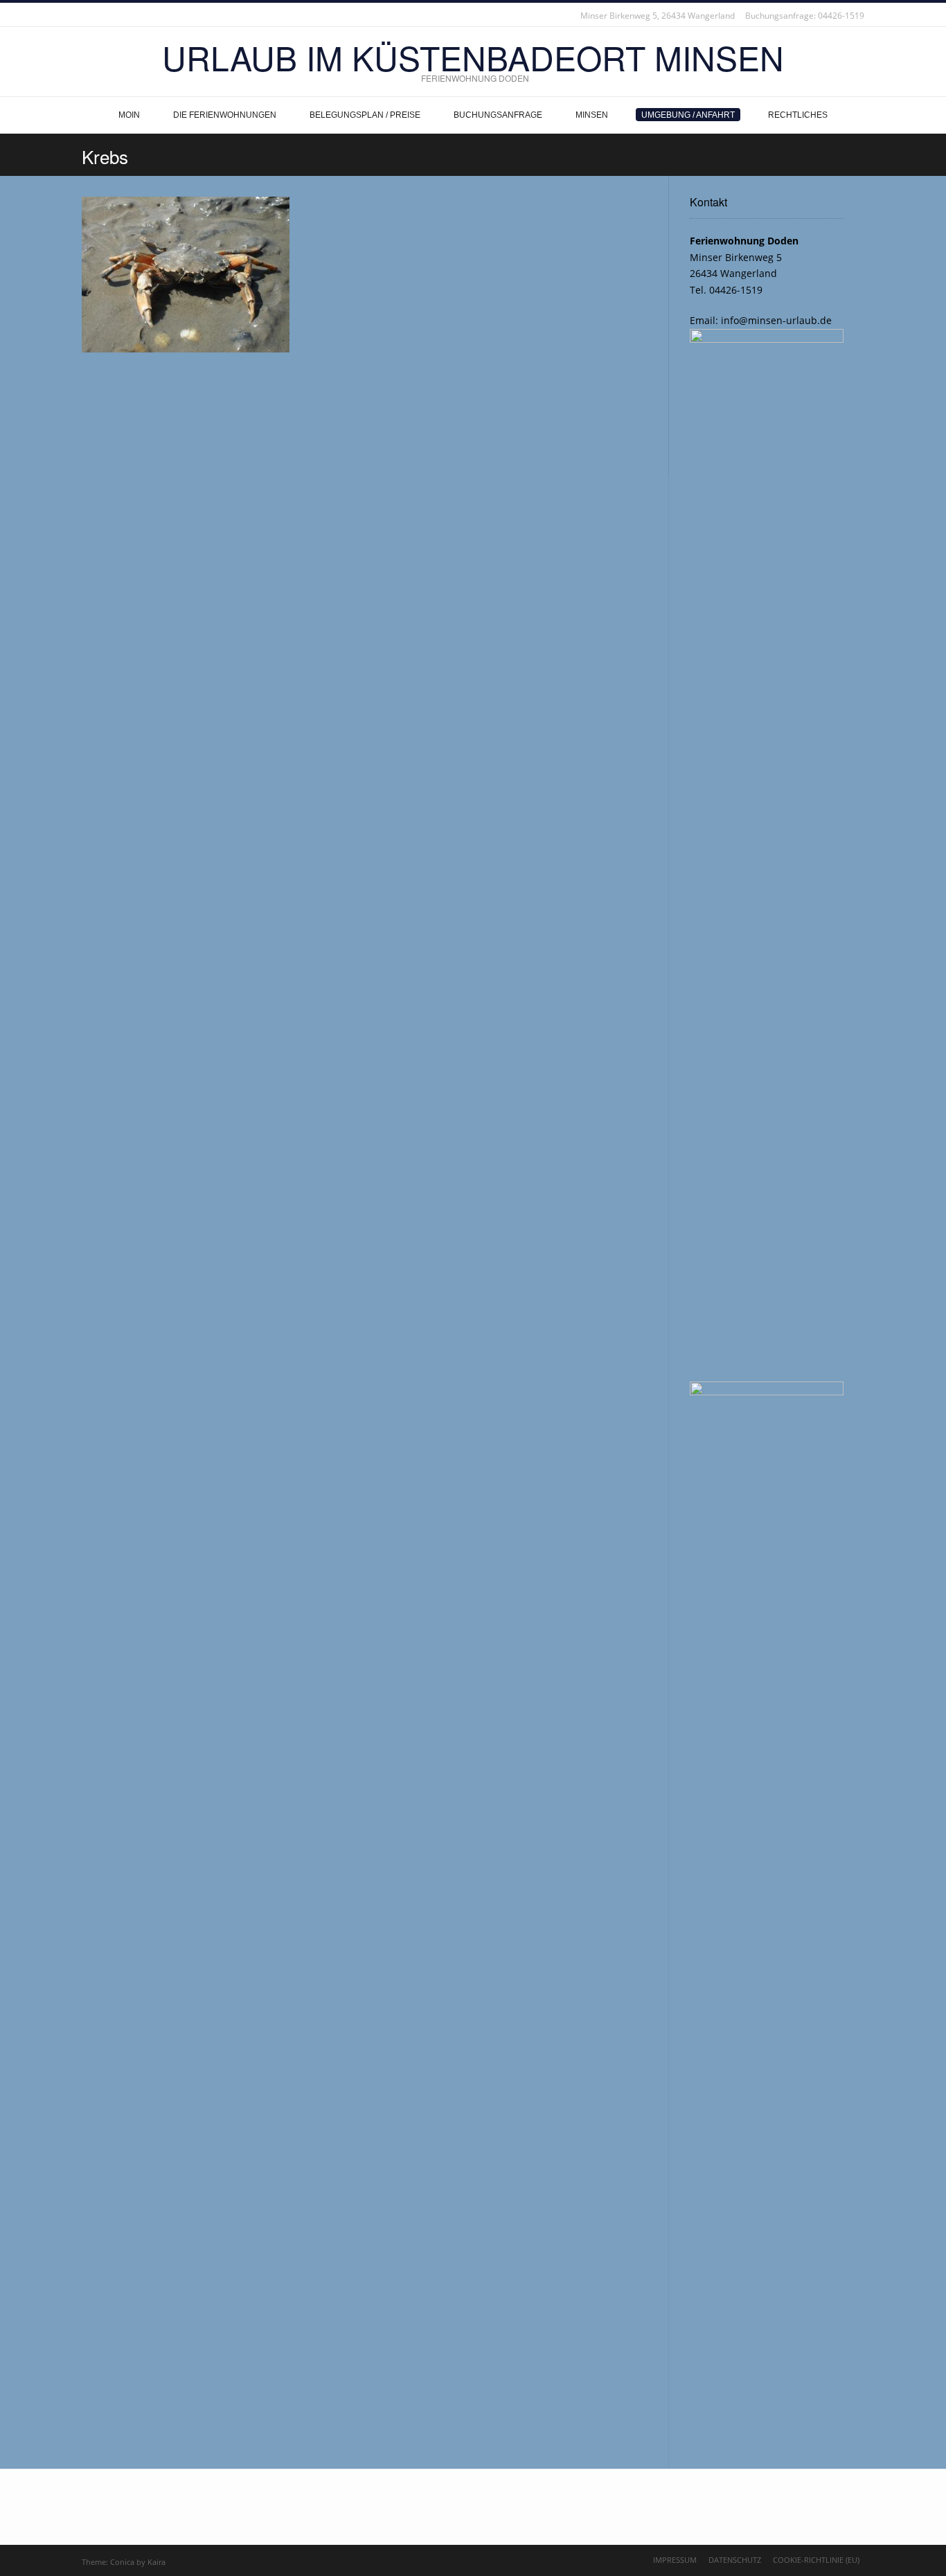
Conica (122, 2562)
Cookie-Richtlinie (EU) (816, 2560)
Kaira (157, 2562)
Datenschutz (735, 2560)
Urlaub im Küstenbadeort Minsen (473, 57)
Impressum (675, 2560)
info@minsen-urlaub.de (775, 320)
